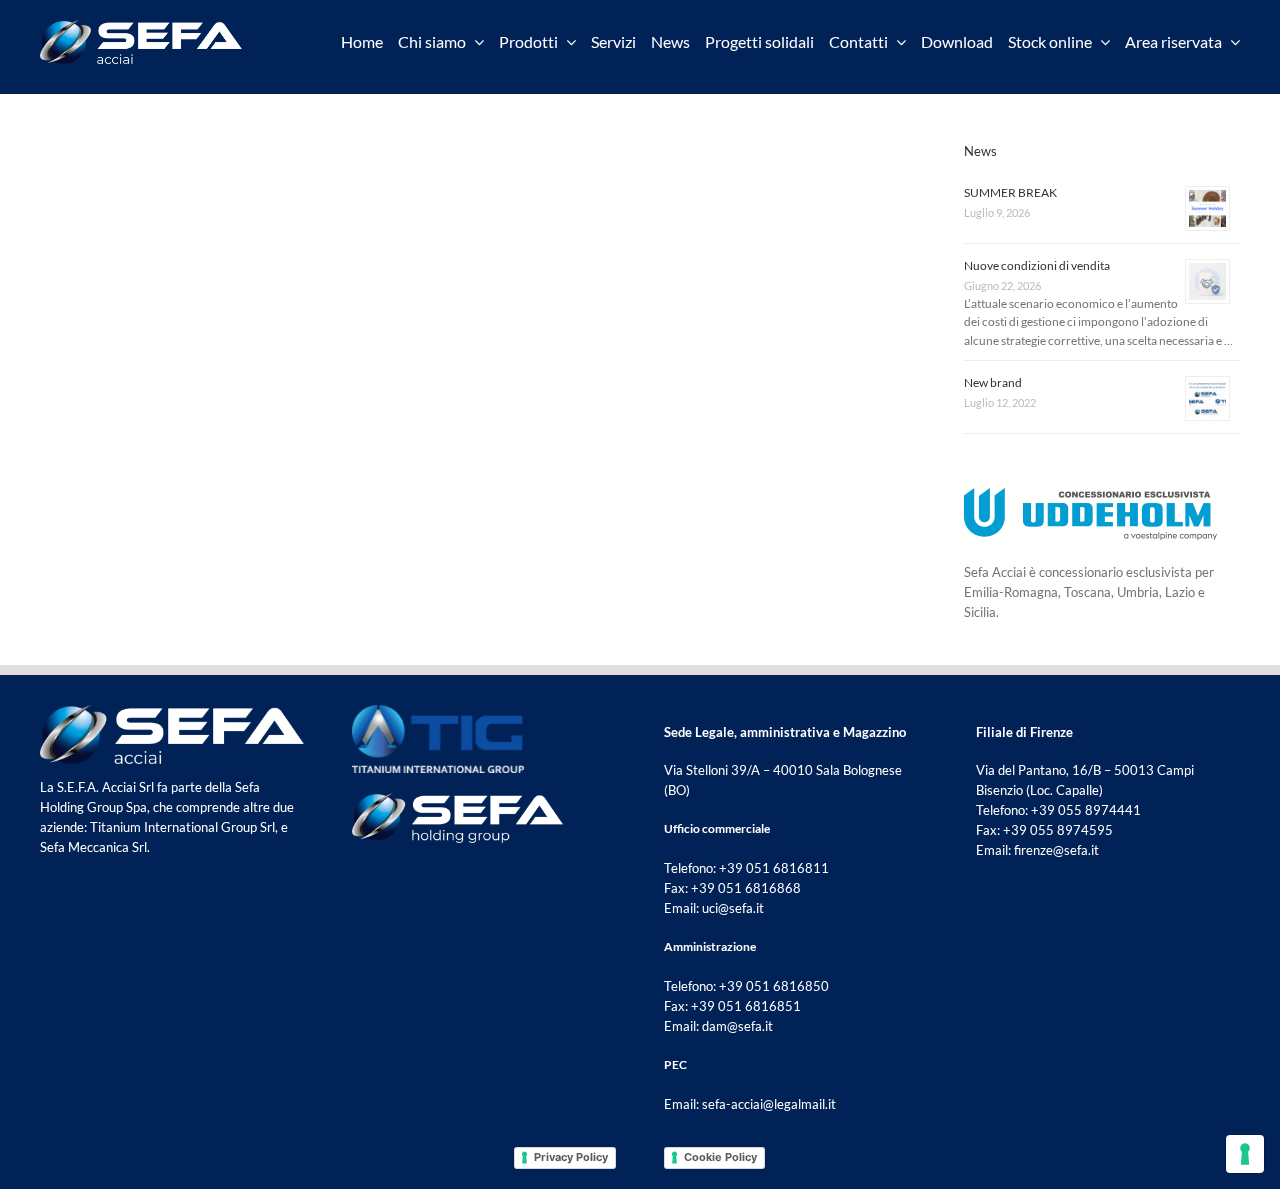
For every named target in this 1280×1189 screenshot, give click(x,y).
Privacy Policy (571, 1157)
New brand (993, 382)
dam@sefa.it (737, 1026)
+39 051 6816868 (746, 888)
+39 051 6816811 (774, 868)
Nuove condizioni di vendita (1037, 265)
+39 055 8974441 (1086, 810)
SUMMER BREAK (1010, 192)
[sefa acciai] (141, 26)
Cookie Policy (720, 1157)
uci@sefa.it (733, 908)
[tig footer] (438, 711)
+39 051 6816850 (774, 986)
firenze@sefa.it (1056, 850)
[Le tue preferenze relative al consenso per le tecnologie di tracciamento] (1245, 1154)
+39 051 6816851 (746, 1006)
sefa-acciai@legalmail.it (769, 1104)
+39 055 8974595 (1058, 830)
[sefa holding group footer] (457, 799)
